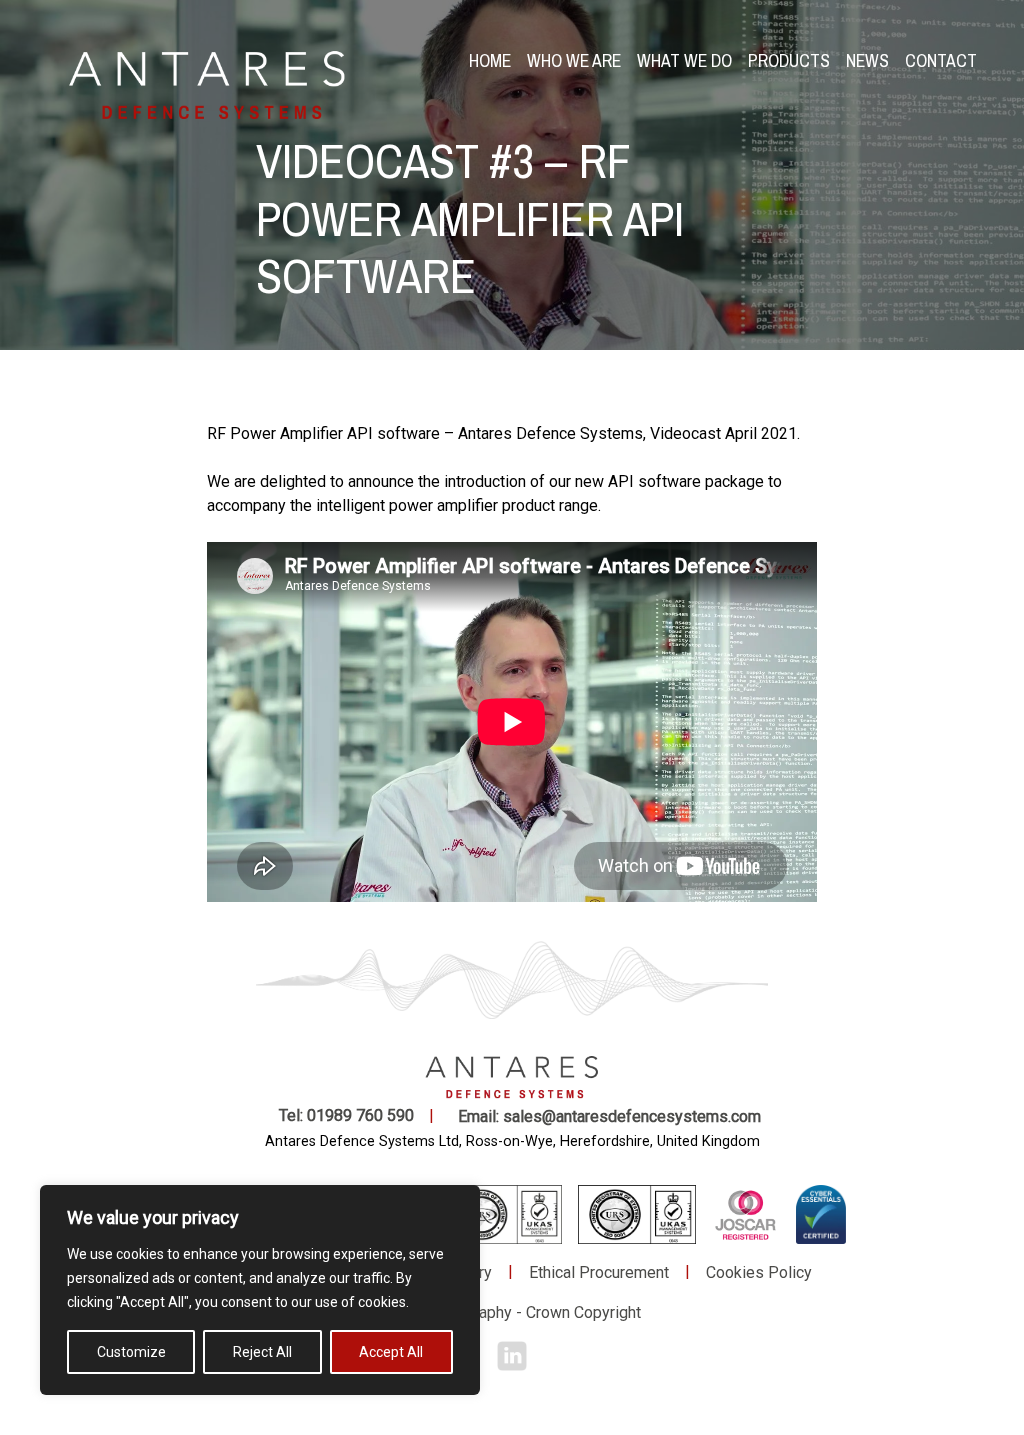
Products (789, 60)
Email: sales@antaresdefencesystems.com (609, 1116)
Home (490, 60)
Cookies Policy (759, 1272)
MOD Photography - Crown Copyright (512, 1312)
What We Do (684, 60)
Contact (941, 60)
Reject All (262, 1352)
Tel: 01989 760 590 (346, 1115)
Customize (131, 1352)
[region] (260, 1290)
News (867, 60)
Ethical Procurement (599, 1272)
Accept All (391, 1352)
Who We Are (574, 60)
